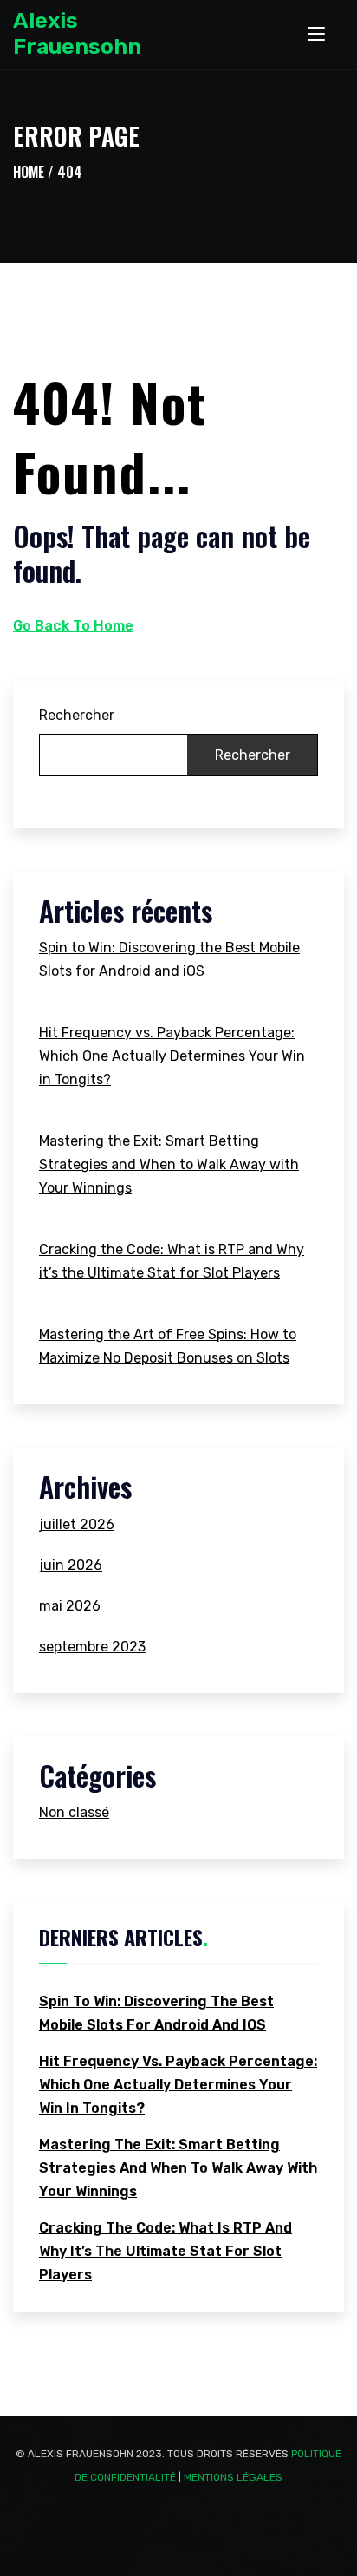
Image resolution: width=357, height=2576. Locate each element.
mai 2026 (70, 1606)
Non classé (74, 1812)
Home (29, 172)
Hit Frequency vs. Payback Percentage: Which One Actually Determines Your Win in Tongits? (172, 1056)
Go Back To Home (73, 626)
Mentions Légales (233, 2477)
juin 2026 (71, 1565)
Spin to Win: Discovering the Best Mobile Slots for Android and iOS (169, 959)
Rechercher (77, 715)
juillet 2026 (77, 1524)
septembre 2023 (92, 1647)
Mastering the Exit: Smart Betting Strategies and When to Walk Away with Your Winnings (169, 1164)
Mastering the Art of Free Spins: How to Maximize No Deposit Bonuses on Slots (168, 1346)
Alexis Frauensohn (77, 33)
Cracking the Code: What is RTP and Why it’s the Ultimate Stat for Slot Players (172, 1261)
